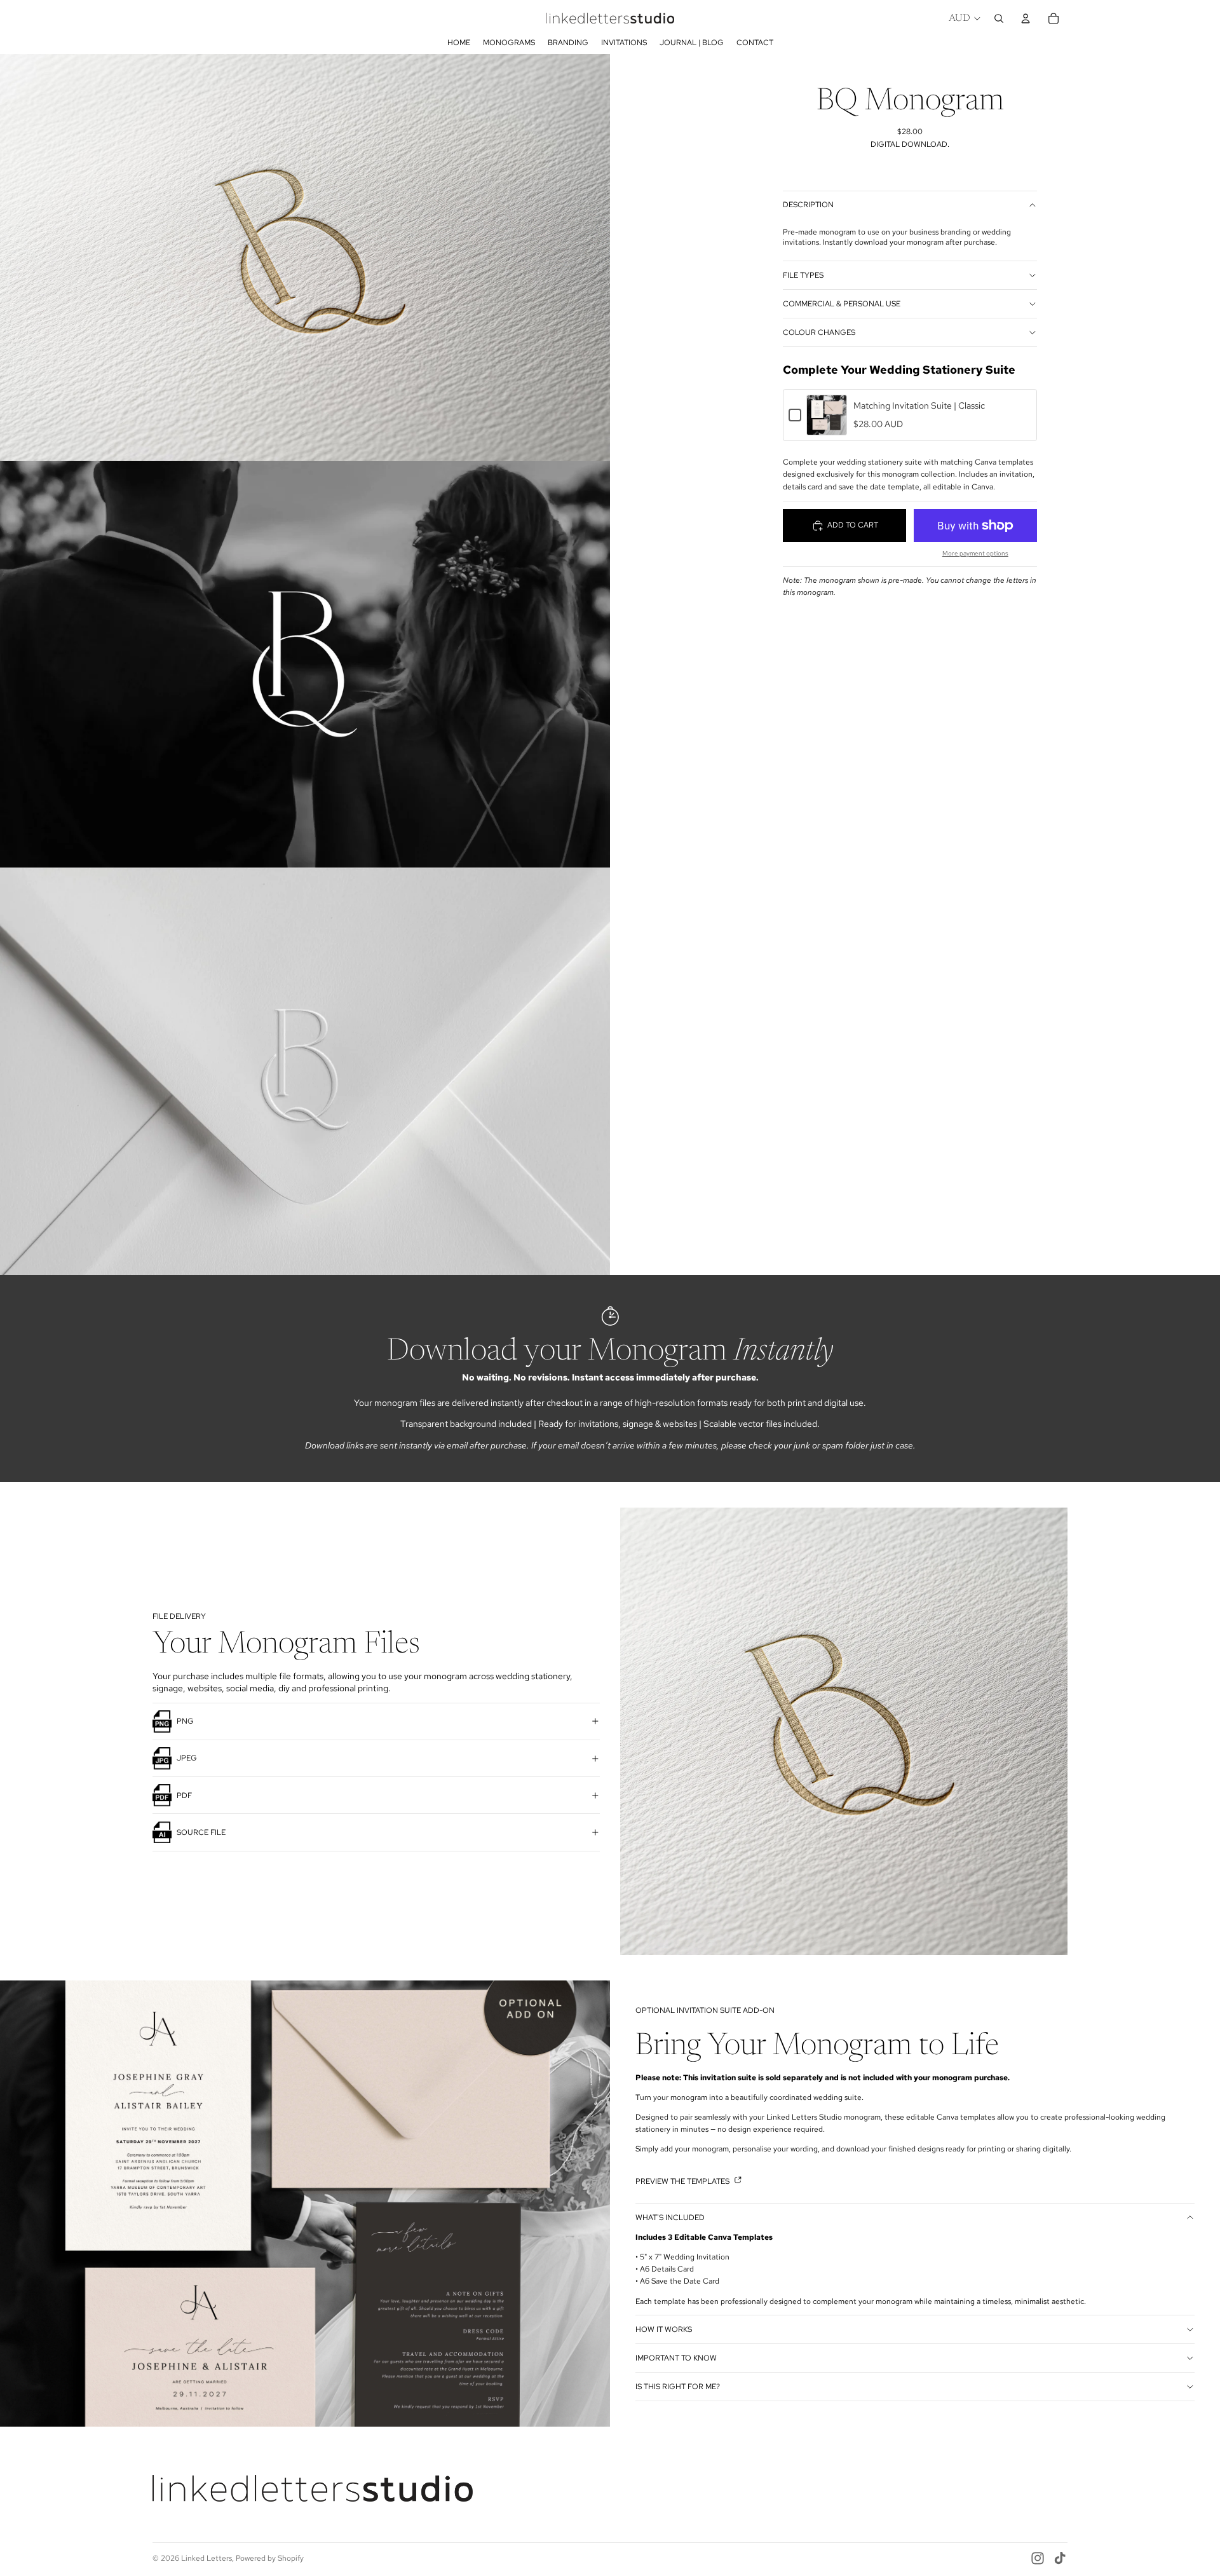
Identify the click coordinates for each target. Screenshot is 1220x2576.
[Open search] (999, 18)
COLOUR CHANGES (819, 332)
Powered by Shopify (270, 2558)
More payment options (975, 553)
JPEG (187, 1758)
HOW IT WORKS (664, 2329)
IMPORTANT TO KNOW (676, 2358)
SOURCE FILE (201, 1832)
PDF (184, 1796)
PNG (185, 1721)
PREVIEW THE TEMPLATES (683, 2181)
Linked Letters (207, 2558)
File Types (803, 275)
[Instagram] (1038, 2558)
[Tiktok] (1060, 2558)
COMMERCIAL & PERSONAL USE (842, 304)
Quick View (827, 428)
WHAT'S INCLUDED (670, 2218)
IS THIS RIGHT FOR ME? (678, 2387)
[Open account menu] (1026, 18)
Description (808, 205)
